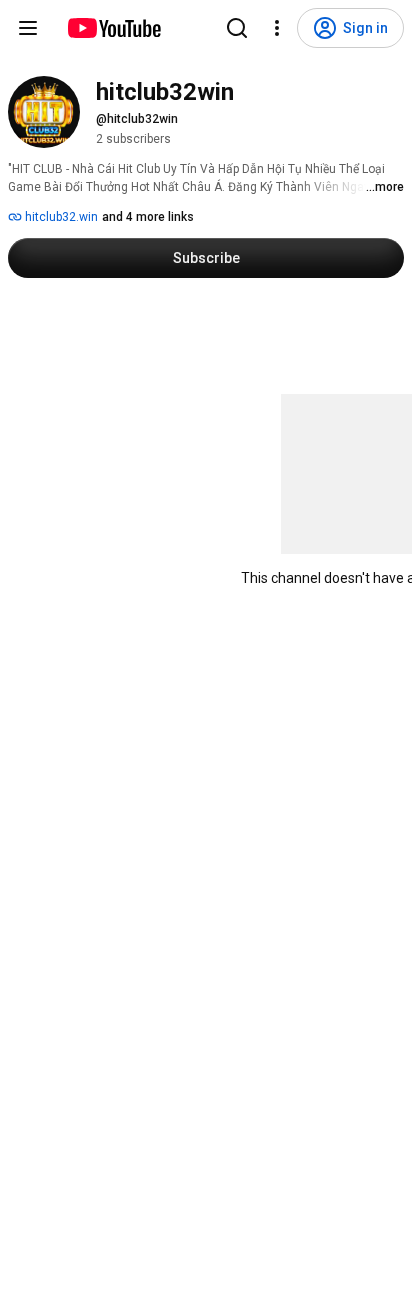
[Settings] (277, 28)
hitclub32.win (60, 217)
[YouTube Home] (113, 28)
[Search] (237, 28)
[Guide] (28, 28)
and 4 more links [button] (148, 217)
